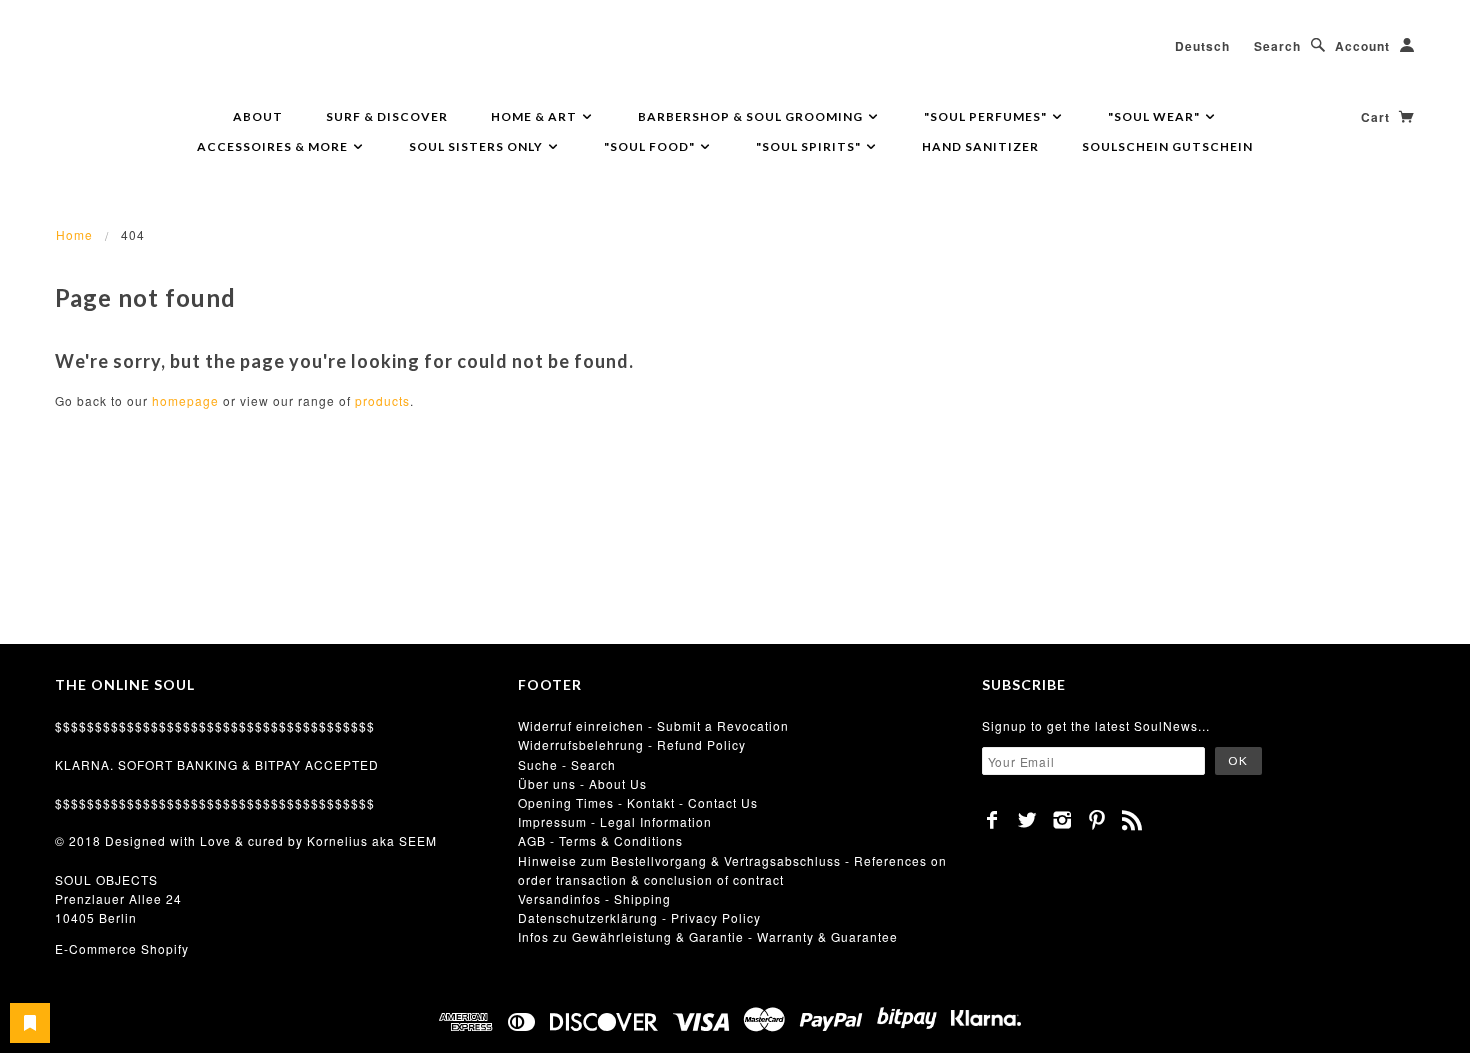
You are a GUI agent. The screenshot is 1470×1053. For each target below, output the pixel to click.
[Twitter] (1027, 820)
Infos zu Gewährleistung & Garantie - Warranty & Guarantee (708, 936)
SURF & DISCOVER (387, 116)
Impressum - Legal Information (615, 821)
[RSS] (1132, 820)
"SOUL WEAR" (1155, 116)
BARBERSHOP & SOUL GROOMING (752, 116)
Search (1277, 46)
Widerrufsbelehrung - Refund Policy (632, 744)
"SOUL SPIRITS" (810, 146)
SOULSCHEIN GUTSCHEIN (1167, 146)
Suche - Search (567, 764)
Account (1362, 46)
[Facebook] (992, 820)
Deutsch (1202, 46)
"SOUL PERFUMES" (987, 116)
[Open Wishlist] (30, 1023)
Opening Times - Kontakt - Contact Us (638, 802)
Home (74, 234)
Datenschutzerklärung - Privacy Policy (639, 917)
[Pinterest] (1097, 820)
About (258, 116)
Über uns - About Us (582, 783)
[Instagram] (1062, 820)
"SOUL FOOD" (651, 146)
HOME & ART (535, 116)
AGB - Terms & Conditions (600, 840)
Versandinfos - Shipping (594, 898)
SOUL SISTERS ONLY (477, 146)
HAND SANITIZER (980, 146)
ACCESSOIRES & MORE (274, 146)
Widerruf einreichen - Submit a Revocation (653, 725)
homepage (185, 400)
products (382, 400)
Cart (1377, 117)
